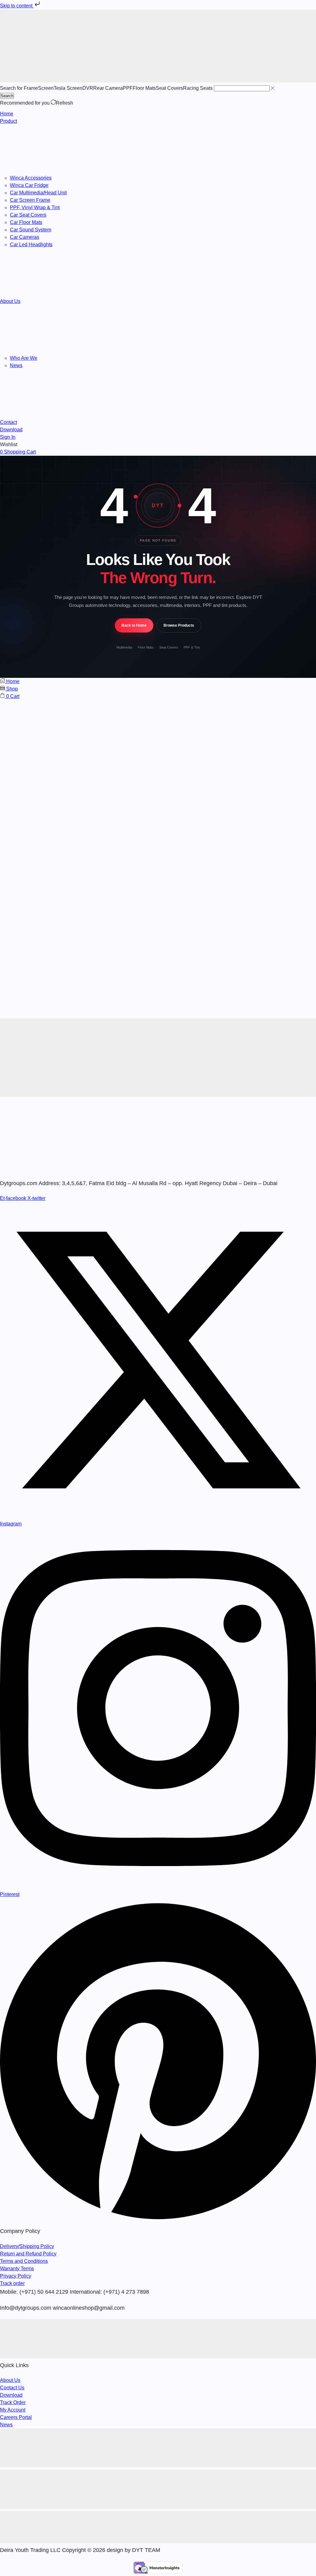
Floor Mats (146, 647)
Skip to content (17, 6)
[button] (8, 437)
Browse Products (179, 625)
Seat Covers (169, 647)
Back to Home (134, 625)
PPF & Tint (192, 647)
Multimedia (124, 647)
